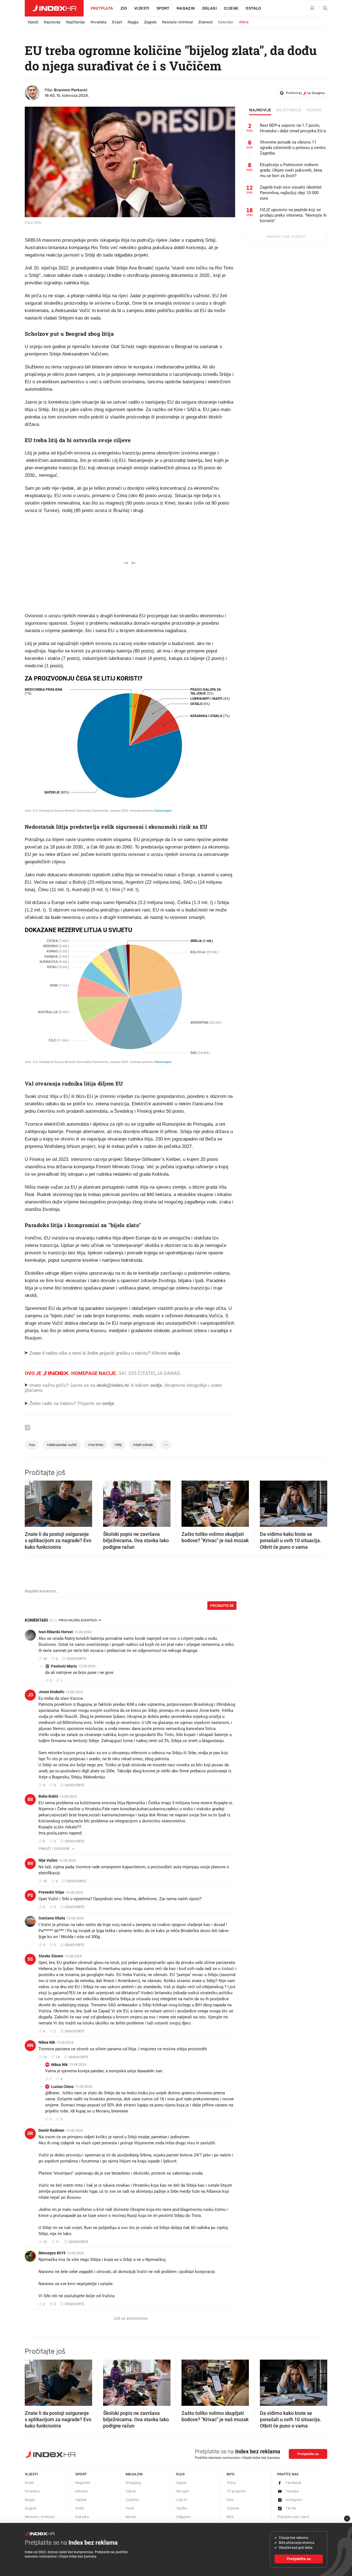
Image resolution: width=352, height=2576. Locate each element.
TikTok (291, 2508)
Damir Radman (51, 2130)
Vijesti (142, 8)
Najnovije (52, 22)
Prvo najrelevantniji (78, 1620)
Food (130, 2508)
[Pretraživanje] (323, 9)
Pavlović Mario (64, 1666)
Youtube (292, 2491)
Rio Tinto (96, 1445)
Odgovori (184, 2517)
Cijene (231, 8)
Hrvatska (98, 22)
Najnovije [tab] (260, 110)
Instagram (294, 2500)
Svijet (117, 22)
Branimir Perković (71, 90)
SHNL (80, 2508)
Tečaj (231, 2483)
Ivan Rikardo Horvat (56, 1632)
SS (30, 1959)
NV (30, 1863)
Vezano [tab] (314, 110)
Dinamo (82, 2491)
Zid (124, 8)
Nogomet (83, 2483)
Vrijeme (233, 2508)
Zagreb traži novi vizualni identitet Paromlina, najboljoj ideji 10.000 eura (291, 193)
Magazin (134, 2474)
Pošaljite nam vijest (293, 2517)
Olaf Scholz (143, 1445)
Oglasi (209, 8)
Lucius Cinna (62, 2087)
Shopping (133, 2483)
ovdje (156, 1385)
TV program (236, 2491)
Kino (230, 2500)
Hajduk (81, 2500)
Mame (131, 2517)
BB (30, 1799)
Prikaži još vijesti (286, 237)
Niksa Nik (47, 2042)
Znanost (205, 22)
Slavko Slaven (51, 1956)
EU (32, 1445)
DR (30, 2133)
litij (118, 1445)
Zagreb (150, 22)
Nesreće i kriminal (177, 22)
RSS (230, 2517)
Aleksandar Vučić (62, 1445)
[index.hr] (54, 8)
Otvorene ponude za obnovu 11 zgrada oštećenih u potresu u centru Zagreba (293, 148)
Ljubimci (133, 2500)
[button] (32, 1502)
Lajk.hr (182, 2500)
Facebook (294, 2483)
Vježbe (182, 2508)
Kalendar (226, 22)
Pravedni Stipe (51, 1892)
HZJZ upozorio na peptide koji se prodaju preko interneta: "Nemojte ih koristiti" (293, 215)
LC (47, 2086)
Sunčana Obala (52, 1918)
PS (30, 1895)
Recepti (183, 2491)
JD (30, 1695)
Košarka (82, 2517)
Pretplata (102, 8)
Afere (244, 22)
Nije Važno (48, 1860)
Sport (163, 8)
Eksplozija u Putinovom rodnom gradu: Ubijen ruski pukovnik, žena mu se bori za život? (291, 170)
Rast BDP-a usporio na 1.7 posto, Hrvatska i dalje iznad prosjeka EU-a (293, 128)
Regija (133, 22)
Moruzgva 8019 (52, 2253)
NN (30, 2045)
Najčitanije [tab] (289, 110)
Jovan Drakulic (51, 1692)
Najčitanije (75, 22)
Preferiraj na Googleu (305, 93)
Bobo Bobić (48, 1796)
